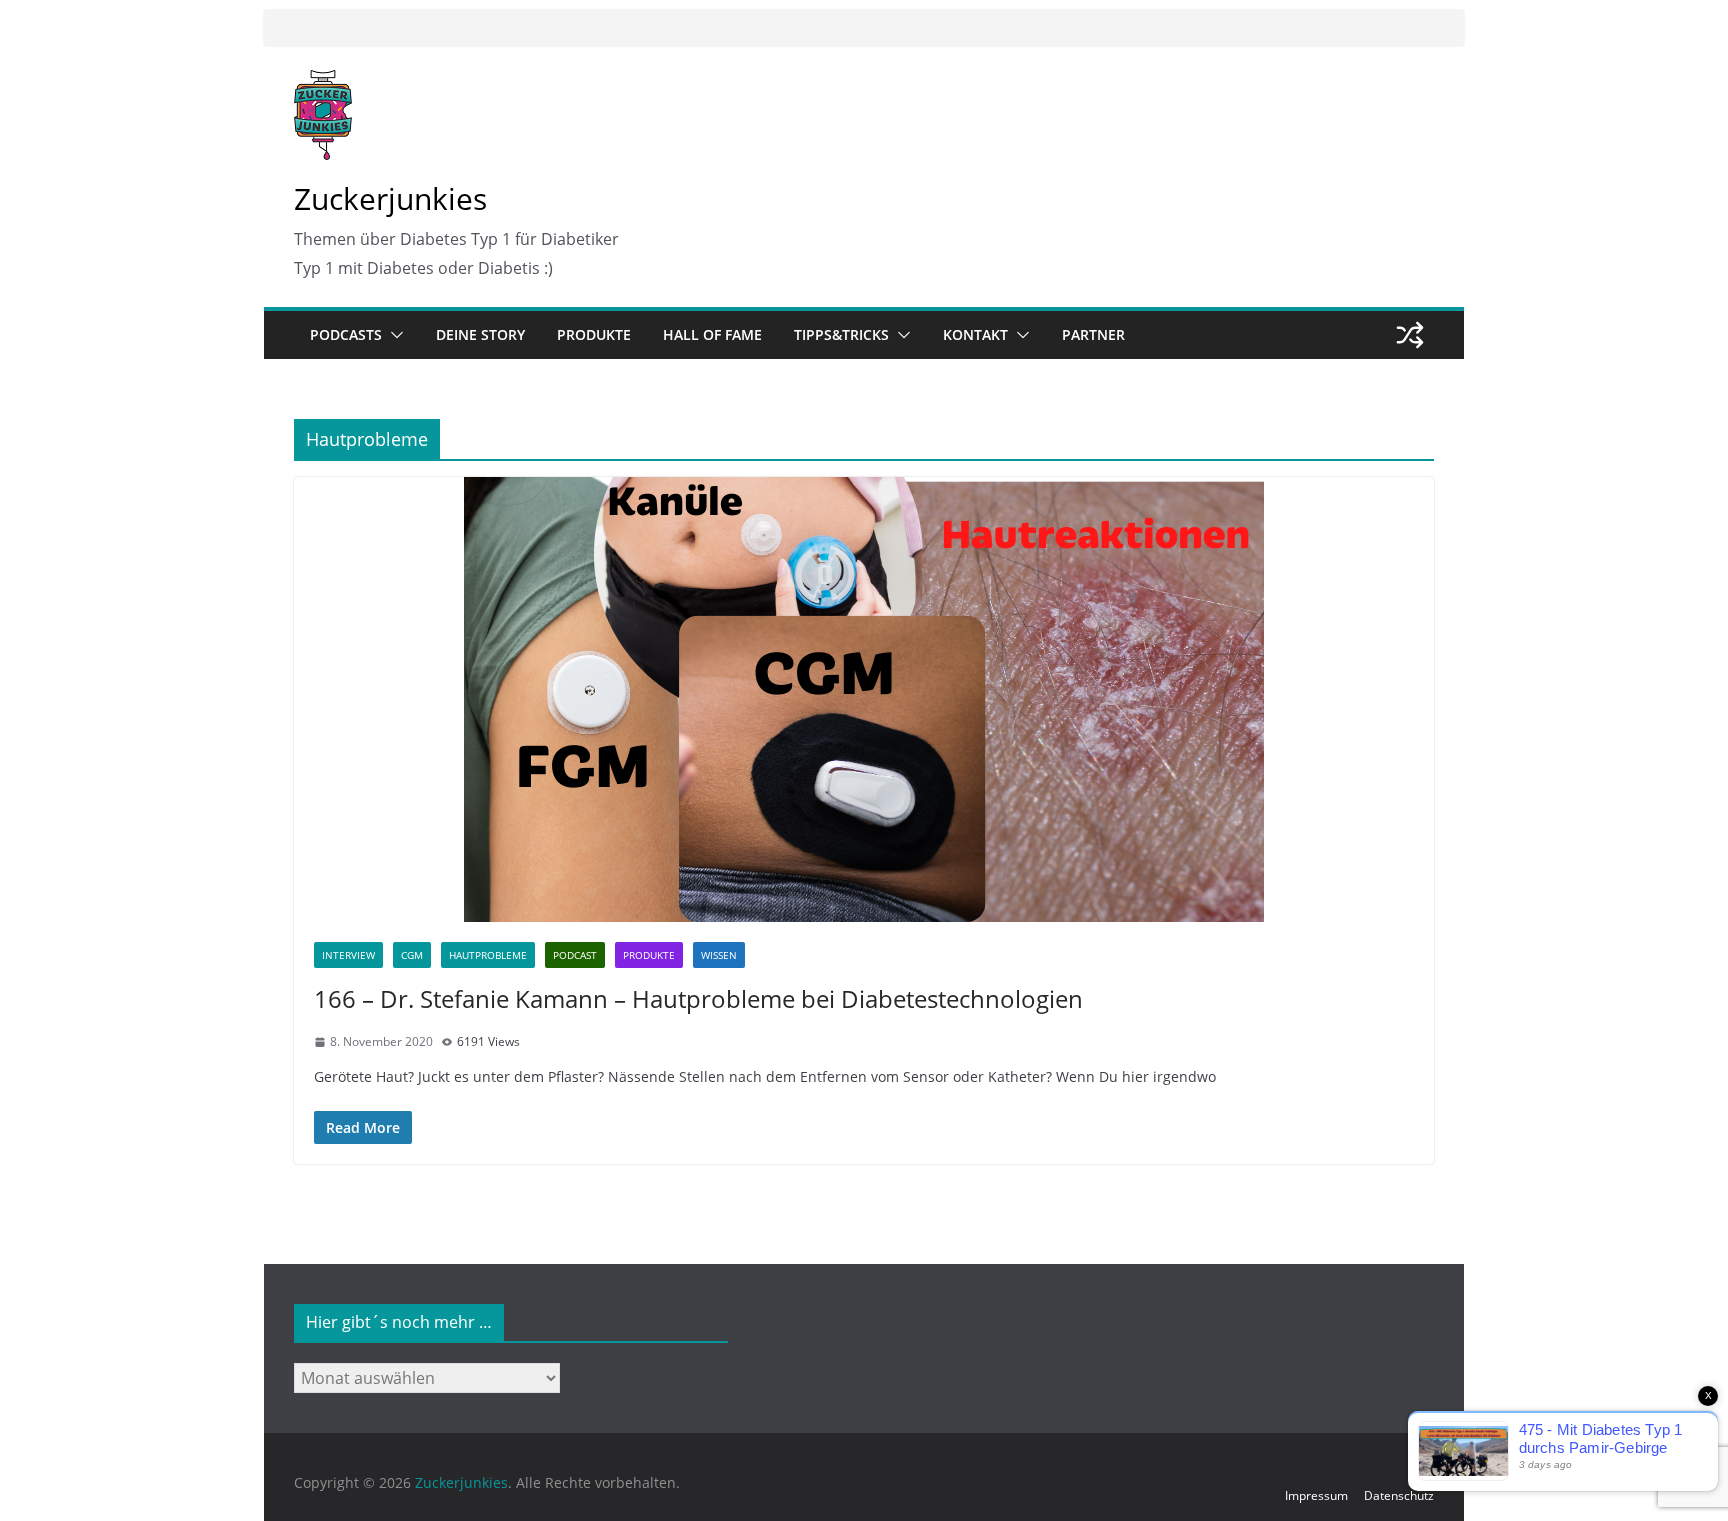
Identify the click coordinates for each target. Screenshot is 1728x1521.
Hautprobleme (488, 955)
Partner (1093, 334)
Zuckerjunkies (390, 198)
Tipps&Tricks (841, 334)
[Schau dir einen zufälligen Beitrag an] (1410, 335)
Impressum (1316, 1495)
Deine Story (480, 334)
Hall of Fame (712, 334)
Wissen (719, 955)
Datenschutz (1399, 1495)
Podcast (575, 955)
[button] (393, 335)
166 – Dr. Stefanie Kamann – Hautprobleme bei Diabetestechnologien (698, 998)
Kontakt (975, 334)
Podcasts (346, 334)
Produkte (594, 334)
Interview (348, 955)
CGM (412, 955)
